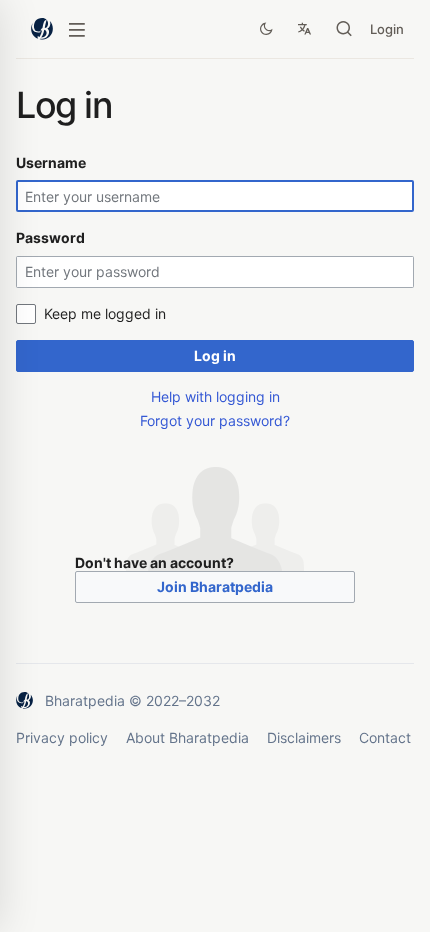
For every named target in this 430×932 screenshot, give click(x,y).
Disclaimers (304, 737)
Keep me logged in (105, 313)
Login (387, 29)
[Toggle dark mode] (266, 29)
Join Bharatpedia (215, 586)
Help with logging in (215, 396)
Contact (385, 737)
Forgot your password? (215, 420)
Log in (215, 355)
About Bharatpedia (187, 737)
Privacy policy (62, 737)
